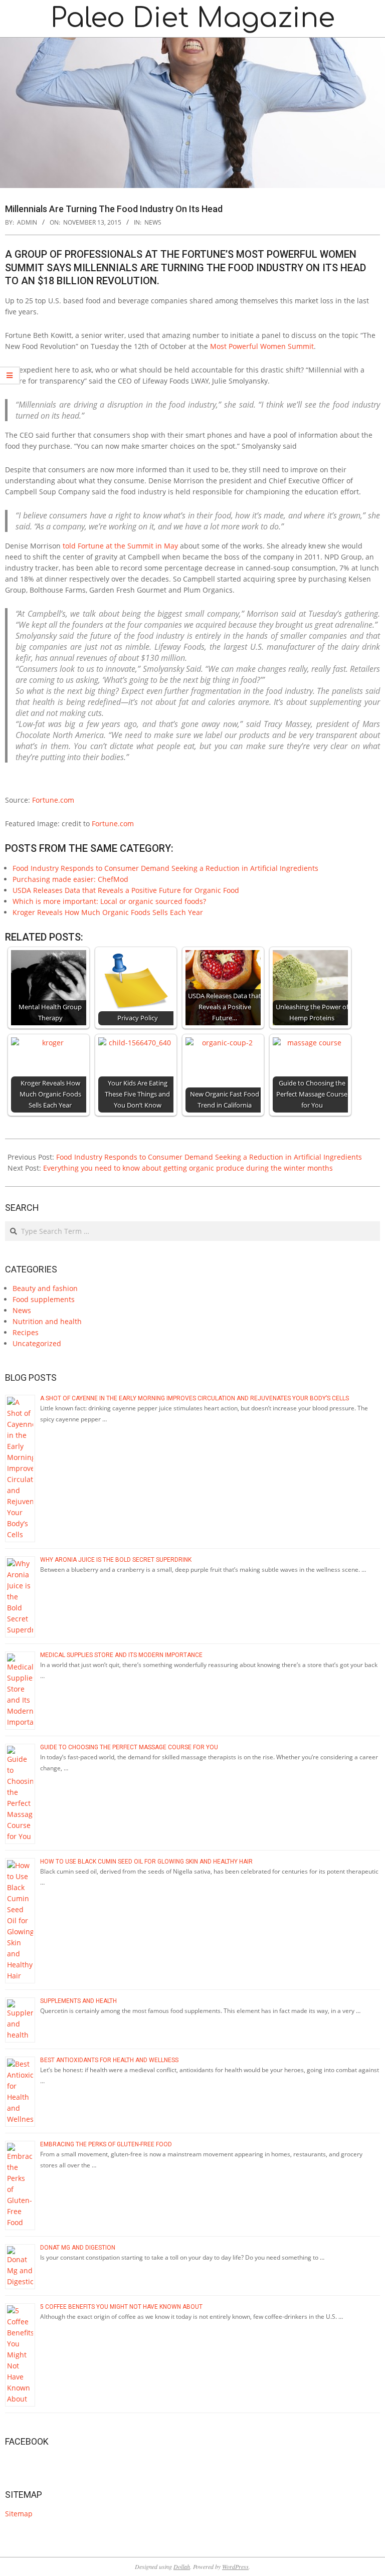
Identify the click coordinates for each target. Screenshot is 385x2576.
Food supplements (44, 1299)
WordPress (235, 2566)
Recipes (26, 1332)
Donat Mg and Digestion (78, 2248)
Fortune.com (53, 800)
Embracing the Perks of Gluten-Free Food (106, 2144)
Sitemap (19, 2514)
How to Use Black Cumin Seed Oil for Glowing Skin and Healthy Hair (146, 1862)
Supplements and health (78, 2001)
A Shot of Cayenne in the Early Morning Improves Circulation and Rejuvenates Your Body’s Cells (195, 1398)
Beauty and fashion (45, 1288)
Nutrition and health (47, 1321)
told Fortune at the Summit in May (119, 546)
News (153, 222)
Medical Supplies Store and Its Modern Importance (122, 1655)
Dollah (182, 2566)
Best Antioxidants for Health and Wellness (109, 2060)
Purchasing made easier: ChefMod (70, 879)
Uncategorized (37, 1343)
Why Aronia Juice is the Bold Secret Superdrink (116, 1560)
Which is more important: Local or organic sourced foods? (109, 901)
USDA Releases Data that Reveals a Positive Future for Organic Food (126, 890)
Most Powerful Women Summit (261, 346)
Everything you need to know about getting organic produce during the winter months (188, 1168)
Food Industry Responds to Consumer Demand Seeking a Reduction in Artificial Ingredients (165, 868)
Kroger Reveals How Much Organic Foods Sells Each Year (108, 912)
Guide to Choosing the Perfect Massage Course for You (129, 1747)
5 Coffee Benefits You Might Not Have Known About (121, 2307)
